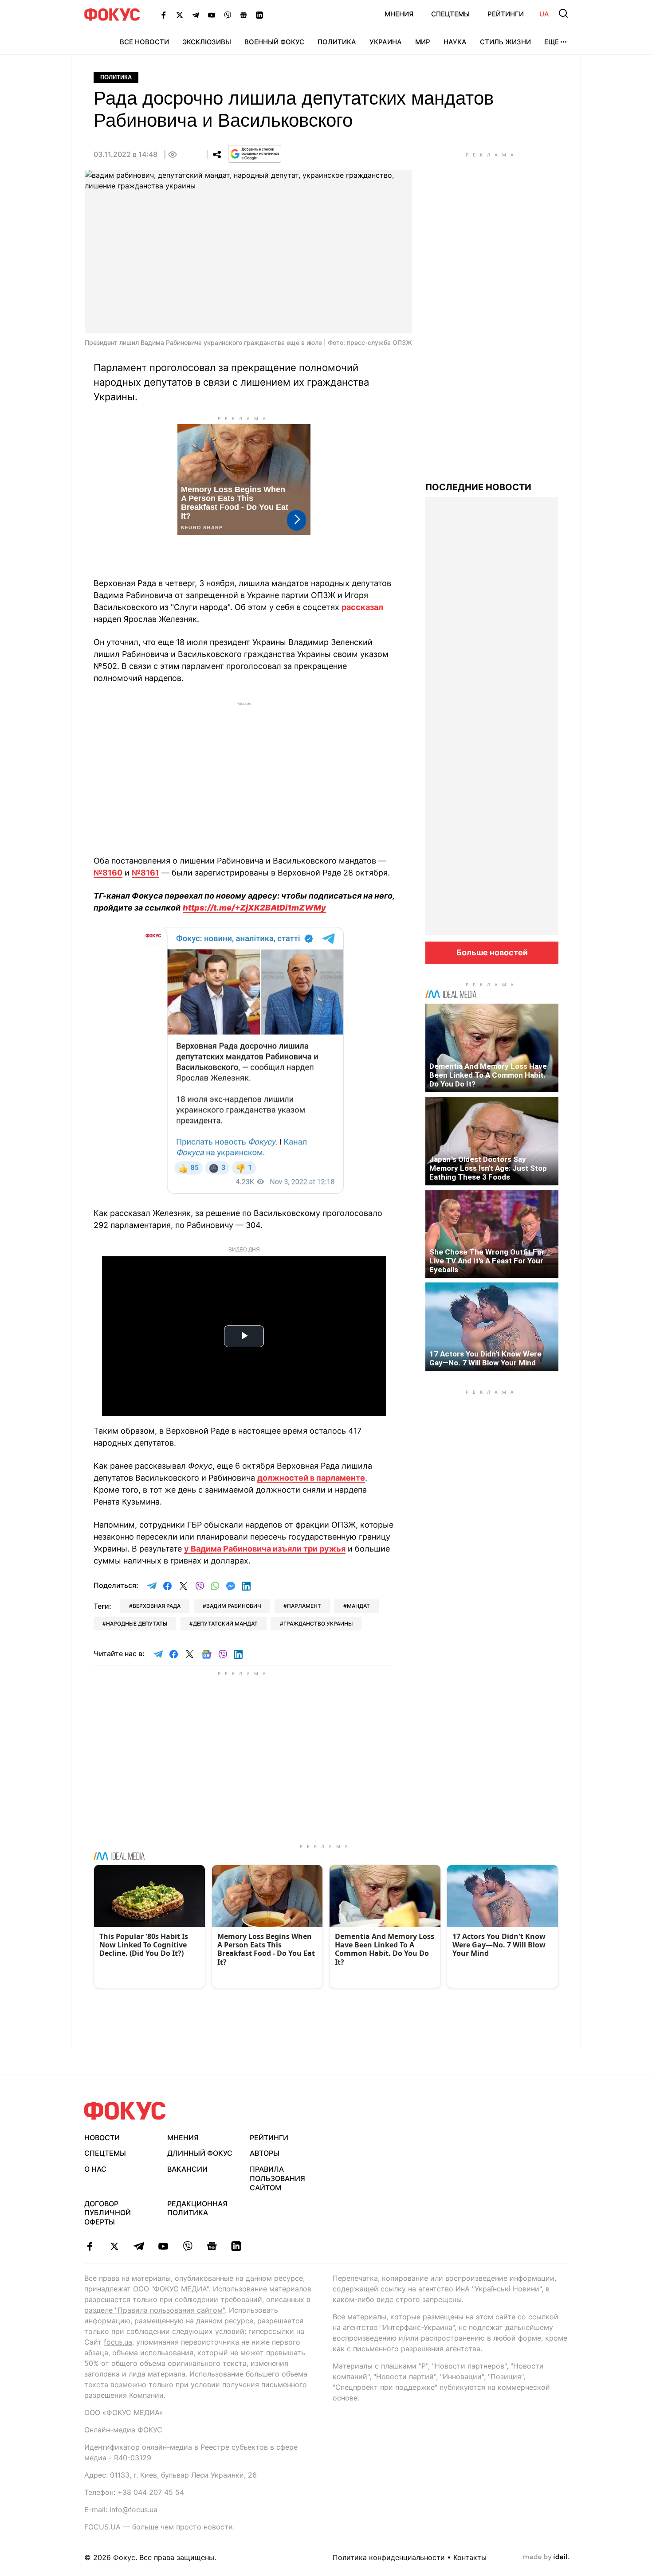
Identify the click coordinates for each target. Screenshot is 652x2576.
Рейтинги (506, 14)
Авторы (265, 2153)
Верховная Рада (157, 1606)
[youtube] (163, 2246)
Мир (423, 42)
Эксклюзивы (207, 42)
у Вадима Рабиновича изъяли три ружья (265, 1549)
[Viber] (228, 15)
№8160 (108, 873)
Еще (552, 42)
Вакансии (187, 2169)
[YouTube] (212, 15)
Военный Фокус (274, 42)
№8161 (145, 873)
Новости (102, 2138)
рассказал (362, 607)
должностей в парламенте (311, 1478)
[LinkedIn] (259, 15)
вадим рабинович (234, 1606)
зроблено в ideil (546, 2557)
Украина (386, 42)
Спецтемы (450, 14)
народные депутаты (137, 1624)
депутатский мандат (225, 1624)
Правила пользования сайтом (277, 2178)
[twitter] (114, 2246)
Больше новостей (492, 952)
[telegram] (139, 2246)
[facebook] (90, 2246)
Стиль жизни (505, 42)
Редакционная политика (197, 2208)
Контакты (470, 2557)
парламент (304, 1606)
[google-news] (212, 2246)
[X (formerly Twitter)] (180, 15)
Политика (337, 42)
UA (544, 14)
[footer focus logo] (125, 2111)
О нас (95, 2169)
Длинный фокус (200, 2153)
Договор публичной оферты (108, 2213)
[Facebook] (164, 15)
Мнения (399, 14)
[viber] (187, 2246)
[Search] (563, 13)
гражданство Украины (318, 1624)
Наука (455, 42)
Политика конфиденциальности (389, 2557)
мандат (358, 1606)
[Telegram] (196, 15)
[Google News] (244, 15)
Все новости (144, 42)
